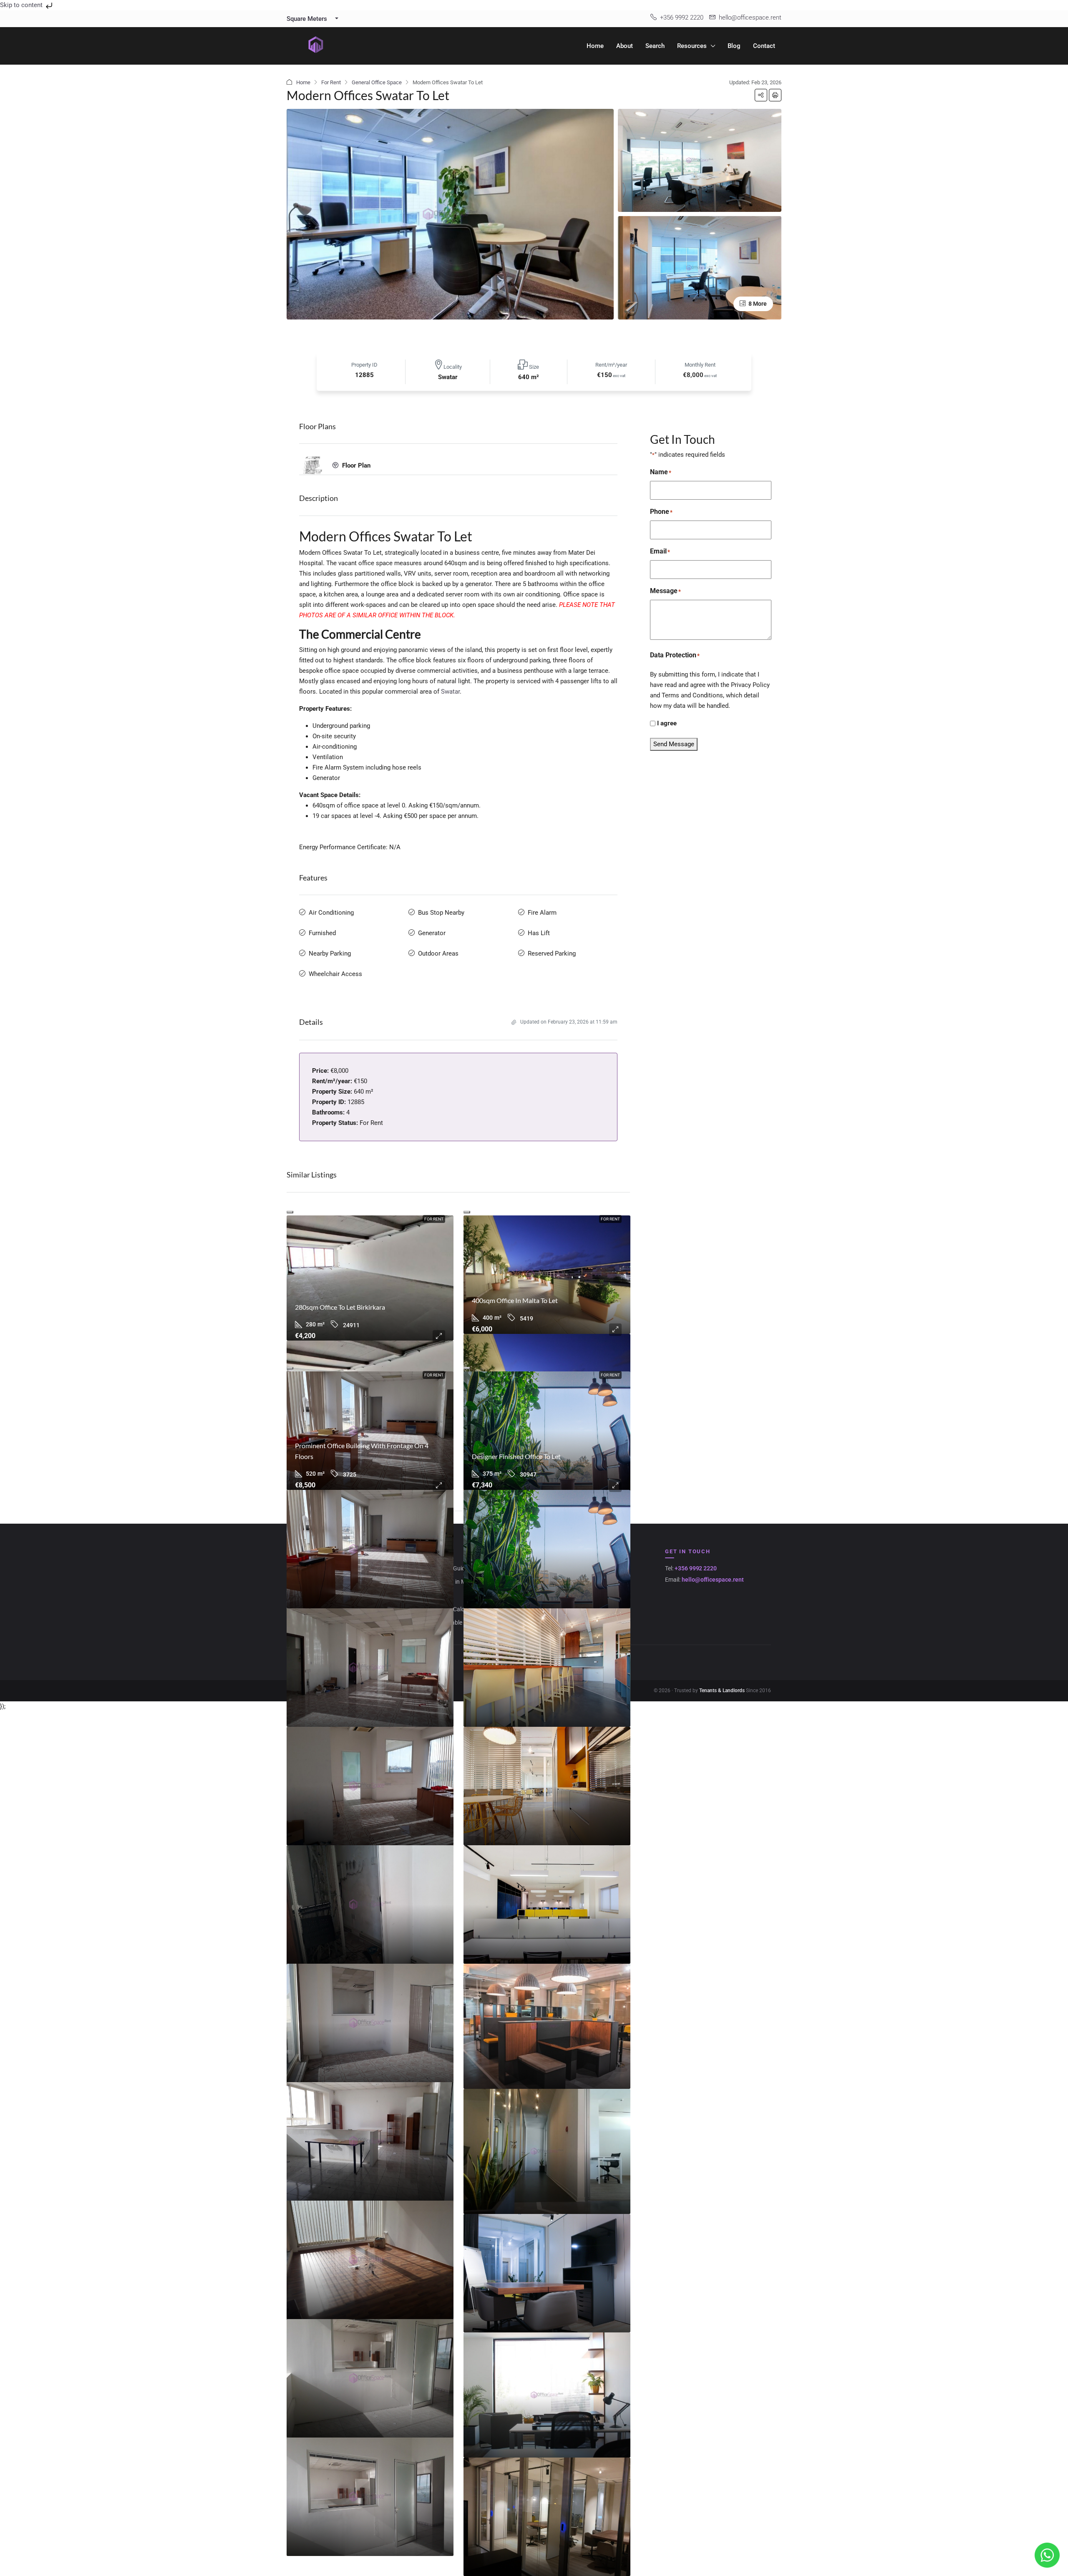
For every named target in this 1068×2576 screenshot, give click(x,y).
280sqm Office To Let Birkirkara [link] (340, 1307)
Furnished (322, 933)
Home (595, 46)
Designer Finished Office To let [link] (516, 1456)
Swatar (450, 692)
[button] (761, 95)
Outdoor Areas (438, 953)
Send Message (674, 744)
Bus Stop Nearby (441, 913)
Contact (764, 46)
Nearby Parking (330, 953)
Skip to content (22, 5)
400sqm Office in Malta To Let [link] (515, 1300)
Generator (432, 933)
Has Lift (539, 933)
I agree (667, 723)
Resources (692, 46)
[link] (370, 1278)
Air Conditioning (331, 913)
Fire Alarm (542, 913)
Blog (734, 46)
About (625, 46)
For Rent (331, 82)
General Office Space (377, 82)
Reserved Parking (552, 953)
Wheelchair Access (335, 974)
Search (655, 46)
